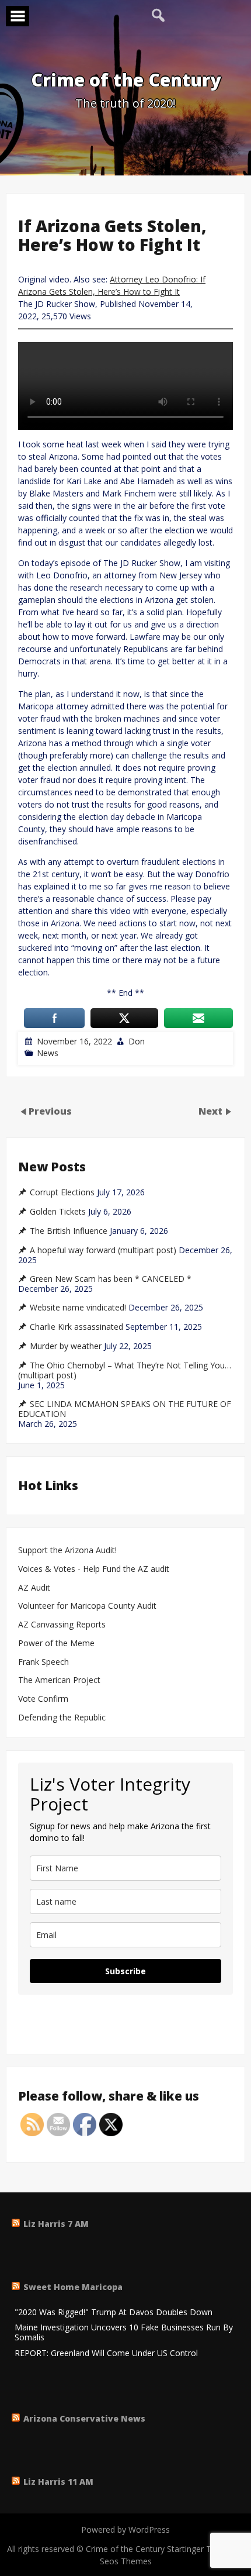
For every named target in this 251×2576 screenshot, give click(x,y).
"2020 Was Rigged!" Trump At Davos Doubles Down (114, 2313)
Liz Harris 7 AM (56, 2224)
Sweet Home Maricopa (73, 2287)
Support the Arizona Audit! (67, 1551)
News (48, 1053)
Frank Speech (43, 1662)
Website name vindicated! (78, 1308)
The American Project (59, 1680)
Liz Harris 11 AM (58, 2482)
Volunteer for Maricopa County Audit (88, 1606)
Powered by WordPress (125, 2530)
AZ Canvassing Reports (62, 1625)
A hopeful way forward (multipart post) (103, 1250)
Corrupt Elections (62, 1192)
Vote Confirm (43, 1699)
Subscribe (125, 1971)
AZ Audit (34, 1588)
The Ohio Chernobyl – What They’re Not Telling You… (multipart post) (125, 1370)
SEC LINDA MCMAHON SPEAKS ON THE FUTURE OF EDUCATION (125, 1409)
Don (137, 1041)
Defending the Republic (62, 1718)
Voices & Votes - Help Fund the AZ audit (94, 1569)
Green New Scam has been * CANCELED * (111, 1279)
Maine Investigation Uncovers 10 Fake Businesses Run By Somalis (124, 2333)
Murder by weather (66, 1346)
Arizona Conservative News (84, 2418)
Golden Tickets (58, 1212)
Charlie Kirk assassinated (76, 1327)
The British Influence (69, 1231)
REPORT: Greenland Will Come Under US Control (106, 2353)
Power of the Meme (56, 1644)
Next (212, 1111)
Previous (50, 1111)
